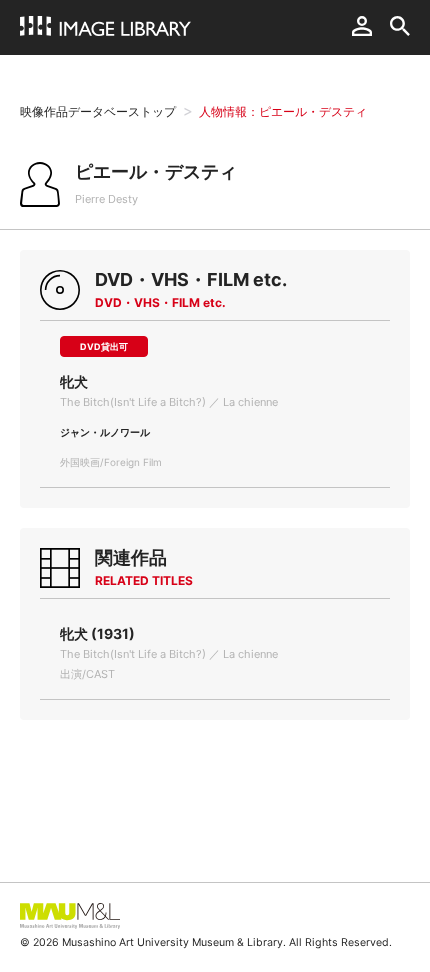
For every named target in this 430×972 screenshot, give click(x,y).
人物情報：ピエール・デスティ (283, 111)
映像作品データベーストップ (98, 111)
